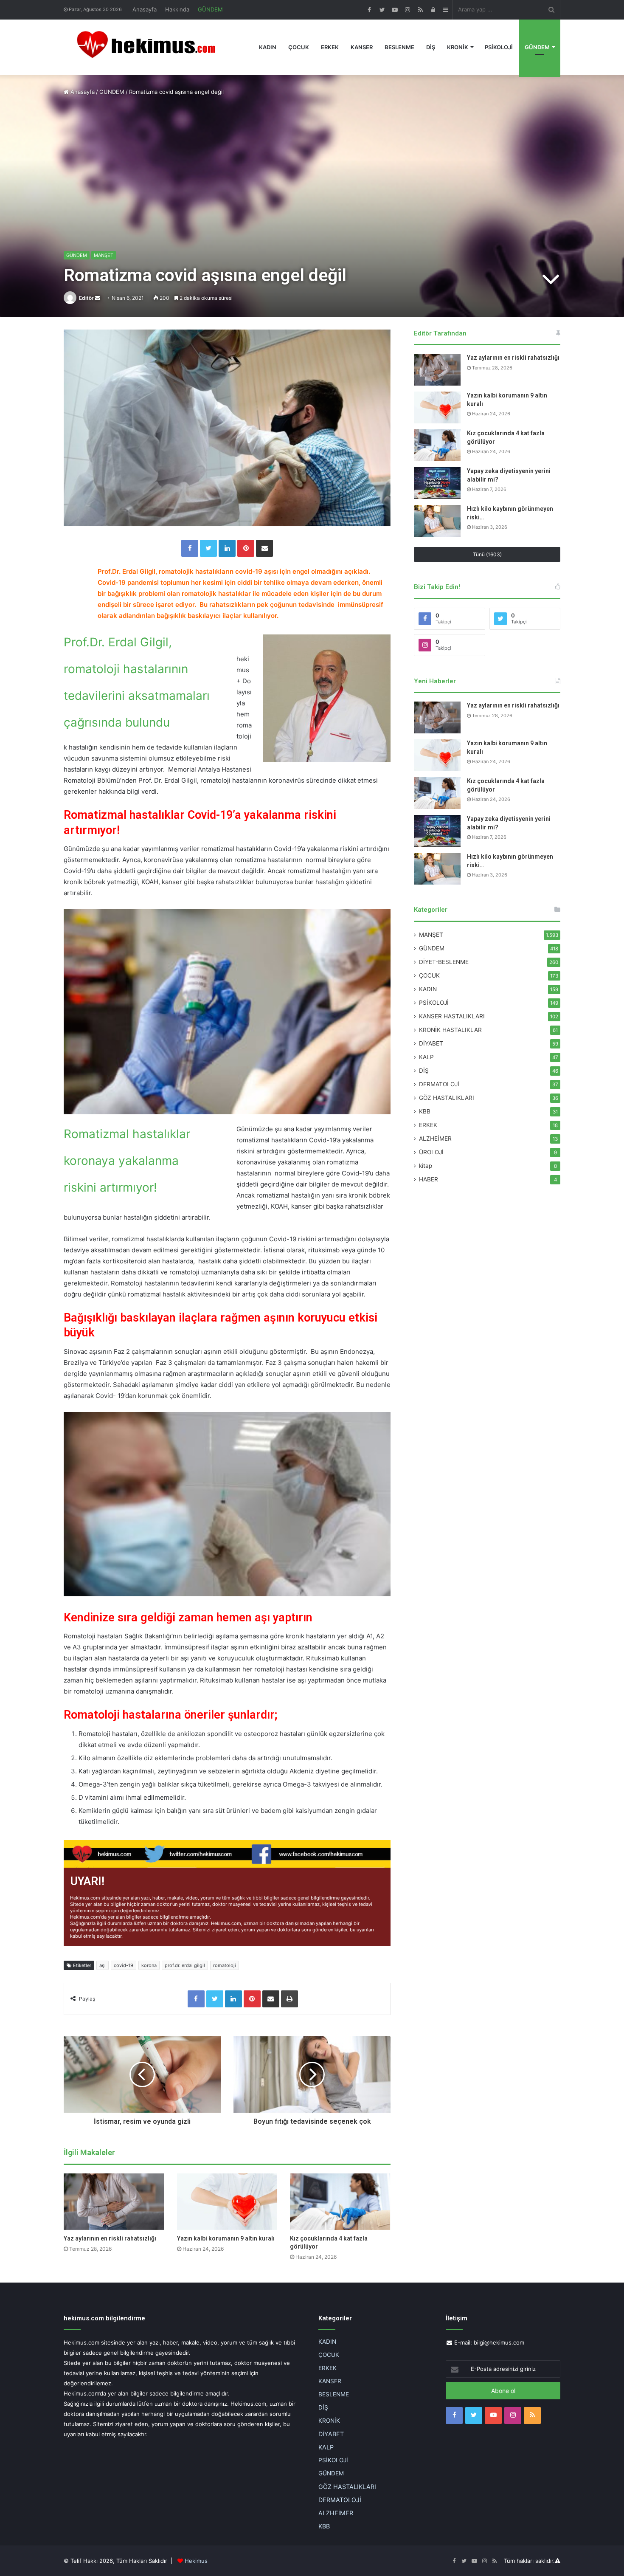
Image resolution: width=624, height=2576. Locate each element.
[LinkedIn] (227, 548)
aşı (103, 1965)
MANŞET (104, 255)
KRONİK (458, 47)
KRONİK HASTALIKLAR (450, 1030)
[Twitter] (208, 548)
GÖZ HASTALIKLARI (447, 1098)
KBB (425, 1111)
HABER (429, 1179)
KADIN (268, 47)
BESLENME (399, 47)
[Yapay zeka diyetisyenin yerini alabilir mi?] (437, 483)
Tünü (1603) (487, 554)
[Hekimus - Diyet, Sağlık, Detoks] (150, 47)
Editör (86, 298)
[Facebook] (190, 548)
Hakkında (177, 9)
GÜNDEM (210, 9)
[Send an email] (98, 298)
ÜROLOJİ (431, 1152)
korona (149, 1965)
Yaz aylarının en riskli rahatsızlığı (110, 2238)
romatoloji (225, 1965)
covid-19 (124, 1965)
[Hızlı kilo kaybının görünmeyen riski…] (437, 521)
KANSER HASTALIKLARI (452, 1016)
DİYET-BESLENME (444, 962)
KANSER (362, 47)
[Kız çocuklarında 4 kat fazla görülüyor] (340, 2202)
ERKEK (330, 47)
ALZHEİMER (435, 1139)
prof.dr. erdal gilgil (185, 1965)
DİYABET (431, 1043)
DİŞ (431, 47)
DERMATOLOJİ (439, 1084)
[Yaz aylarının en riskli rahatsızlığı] (114, 2202)
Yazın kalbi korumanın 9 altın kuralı (226, 2238)
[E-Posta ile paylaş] (264, 548)
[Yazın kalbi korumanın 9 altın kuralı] (227, 2202)
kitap (426, 1166)
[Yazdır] (290, 1999)
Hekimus (196, 2561)
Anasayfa (145, 9)
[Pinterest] (246, 548)
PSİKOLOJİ (499, 47)
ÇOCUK (299, 47)
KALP (426, 1057)
